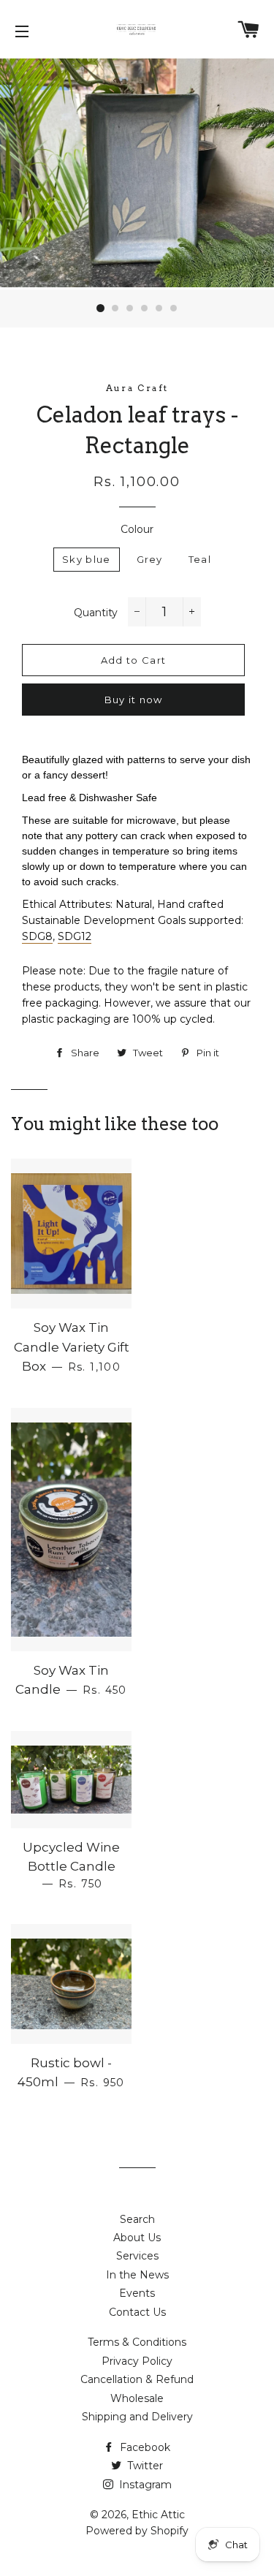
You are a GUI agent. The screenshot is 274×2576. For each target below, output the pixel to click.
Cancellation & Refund (137, 2379)
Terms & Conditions (137, 2342)
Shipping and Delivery (137, 2417)
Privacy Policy (137, 2361)
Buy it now (134, 700)
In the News (137, 2275)
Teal (200, 559)
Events (137, 2293)
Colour (137, 529)
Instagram (144, 2485)
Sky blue (86, 559)
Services (137, 2256)
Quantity (96, 613)
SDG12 (75, 936)
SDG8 (37, 936)
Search (137, 2219)
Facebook (144, 2447)
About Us (137, 2238)
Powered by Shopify (137, 2531)
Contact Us (137, 2312)
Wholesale (137, 2398)
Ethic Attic (158, 2515)
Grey (150, 559)
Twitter (144, 2466)
